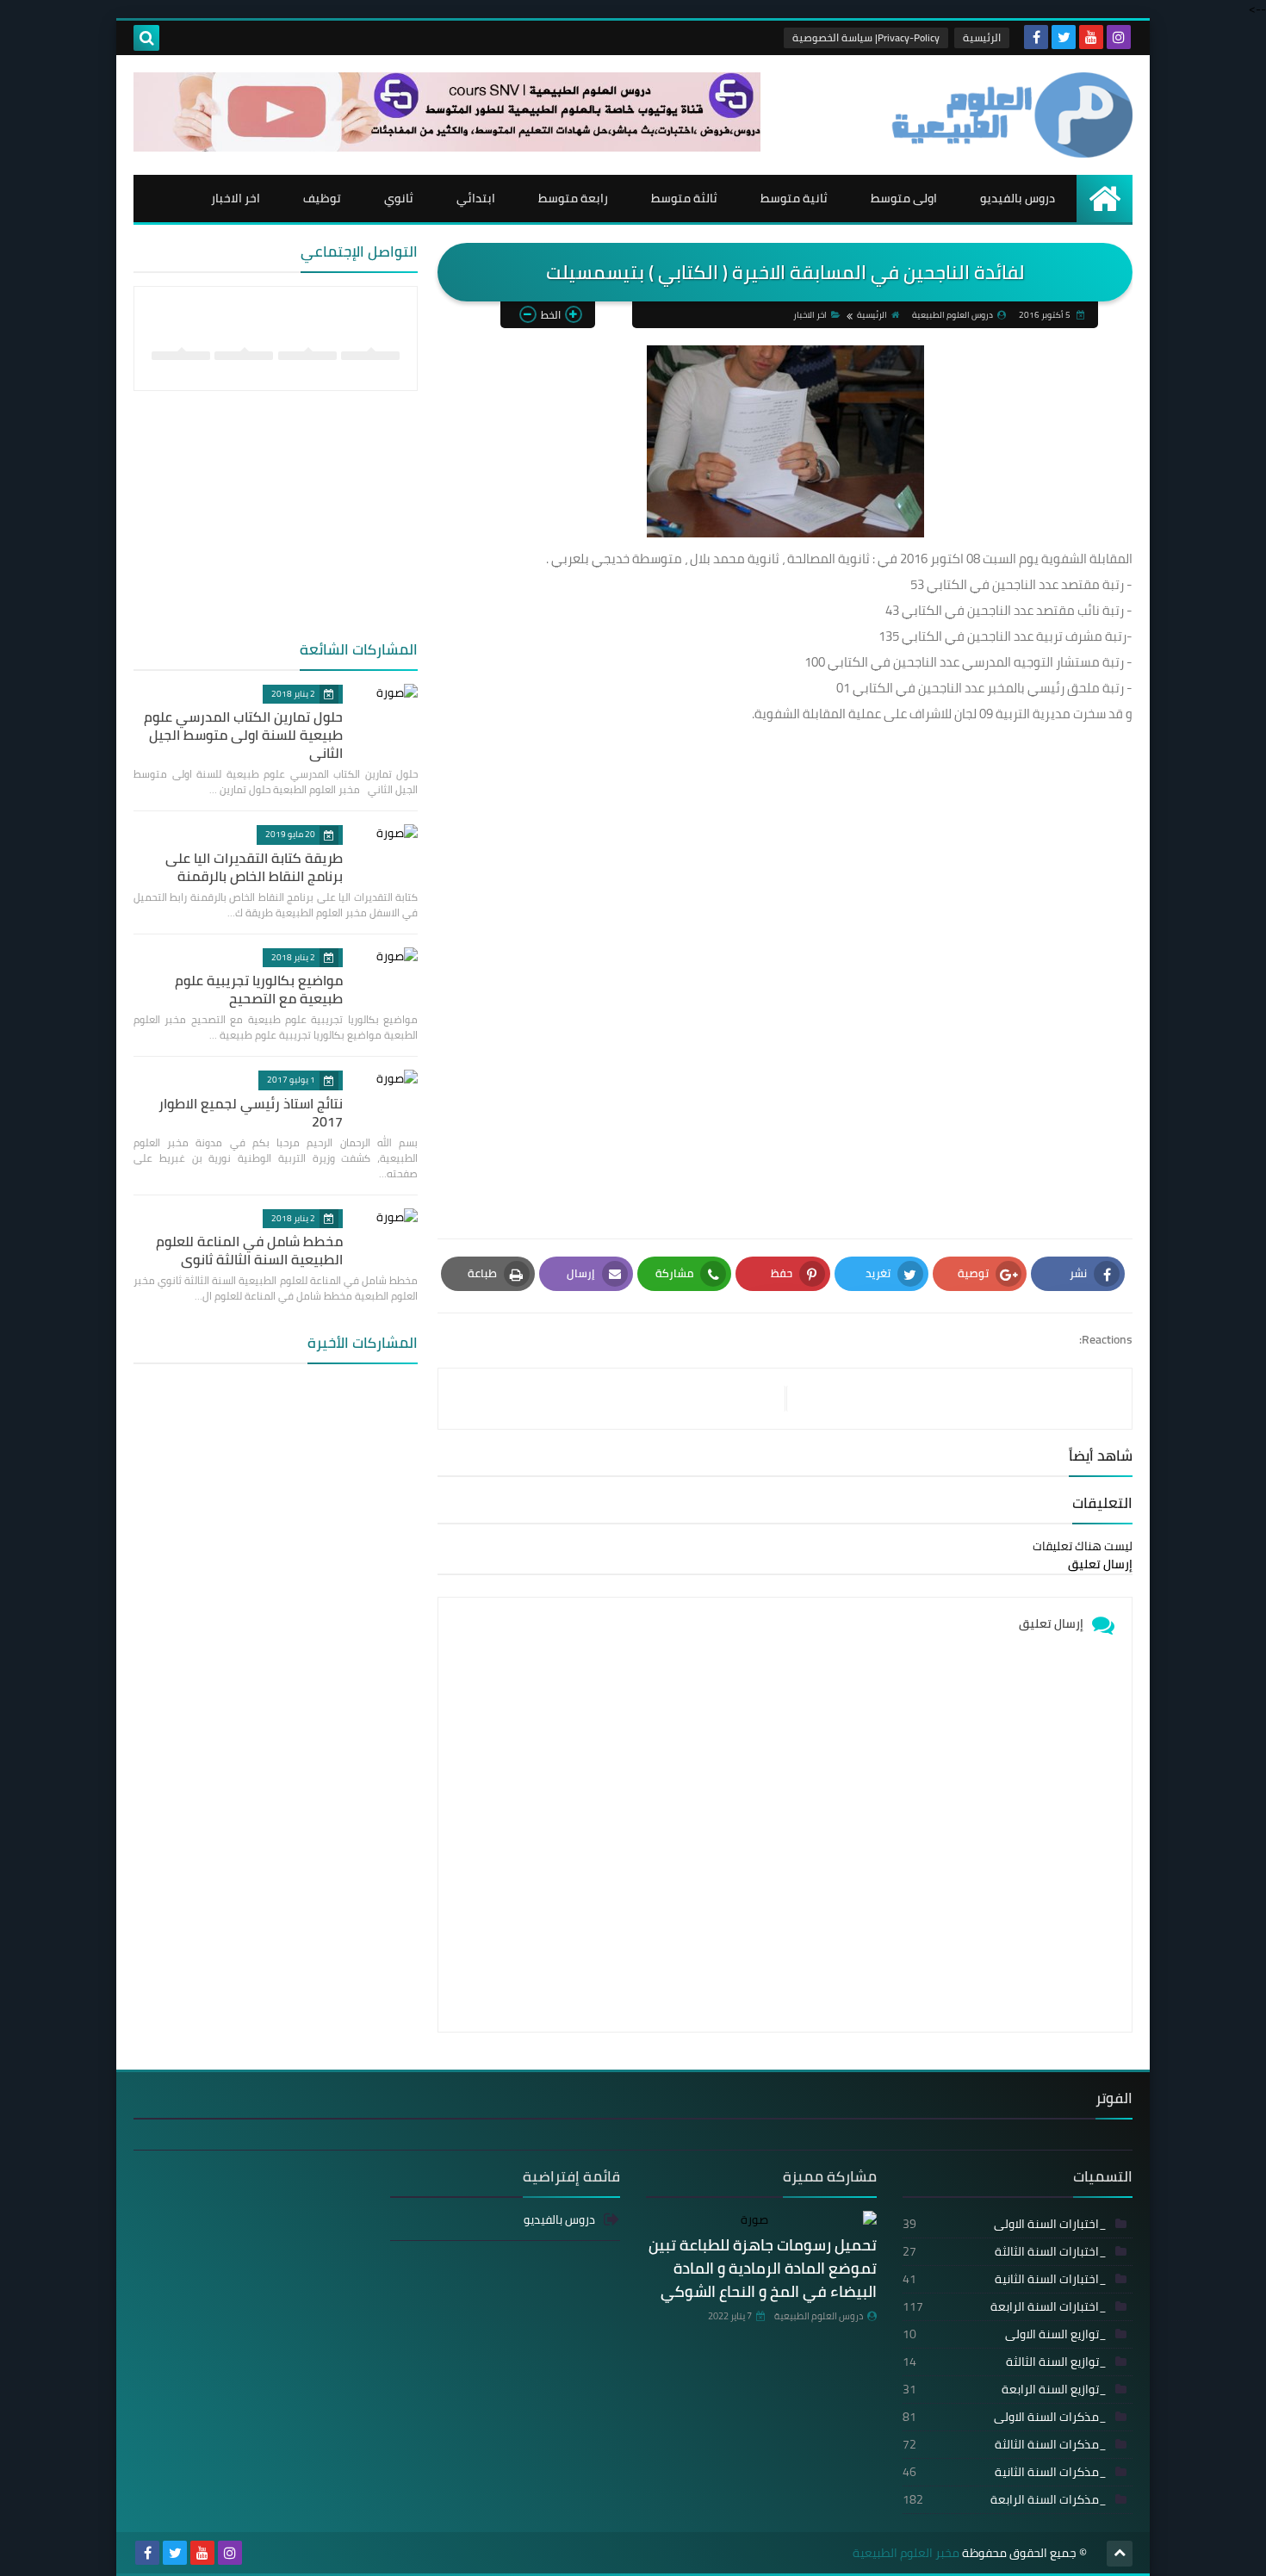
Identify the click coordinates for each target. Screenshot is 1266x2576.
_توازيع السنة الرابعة (1005, 2389)
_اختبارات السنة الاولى (1005, 2224)
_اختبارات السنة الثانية (1005, 2279)
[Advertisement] (785, 1013)
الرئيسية (982, 37)
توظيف (322, 198)
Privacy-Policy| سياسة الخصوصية (866, 37)
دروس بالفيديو (1018, 198)
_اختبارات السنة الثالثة (1005, 2251)
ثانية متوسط (794, 198)
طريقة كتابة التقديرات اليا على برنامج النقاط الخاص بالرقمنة (254, 867)
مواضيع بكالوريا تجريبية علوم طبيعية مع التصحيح (259, 989)
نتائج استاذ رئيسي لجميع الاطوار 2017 (251, 1112)
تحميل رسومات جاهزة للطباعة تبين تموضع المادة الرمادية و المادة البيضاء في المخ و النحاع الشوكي (763, 2268)
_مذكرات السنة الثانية (1005, 2472)
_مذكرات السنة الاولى (1005, 2417)
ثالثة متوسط (684, 198)
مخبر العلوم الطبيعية (906, 2553)
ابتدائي (476, 198)
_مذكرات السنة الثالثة (1005, 2444)
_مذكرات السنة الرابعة (1005, 2499)
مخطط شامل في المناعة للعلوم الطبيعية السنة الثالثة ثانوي (249, 1250)
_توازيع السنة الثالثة (1005, 2362)
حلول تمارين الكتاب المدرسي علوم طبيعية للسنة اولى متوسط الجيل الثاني (243, 735)
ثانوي (399, 198)
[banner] (447, 147)
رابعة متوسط (573, 198)
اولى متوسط (904, 198)
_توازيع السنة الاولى (1005, 2334)
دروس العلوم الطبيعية (819, 2316)
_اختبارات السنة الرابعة (1005, 2306)
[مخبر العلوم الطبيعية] (1008, 115)
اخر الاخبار (236, 198)
